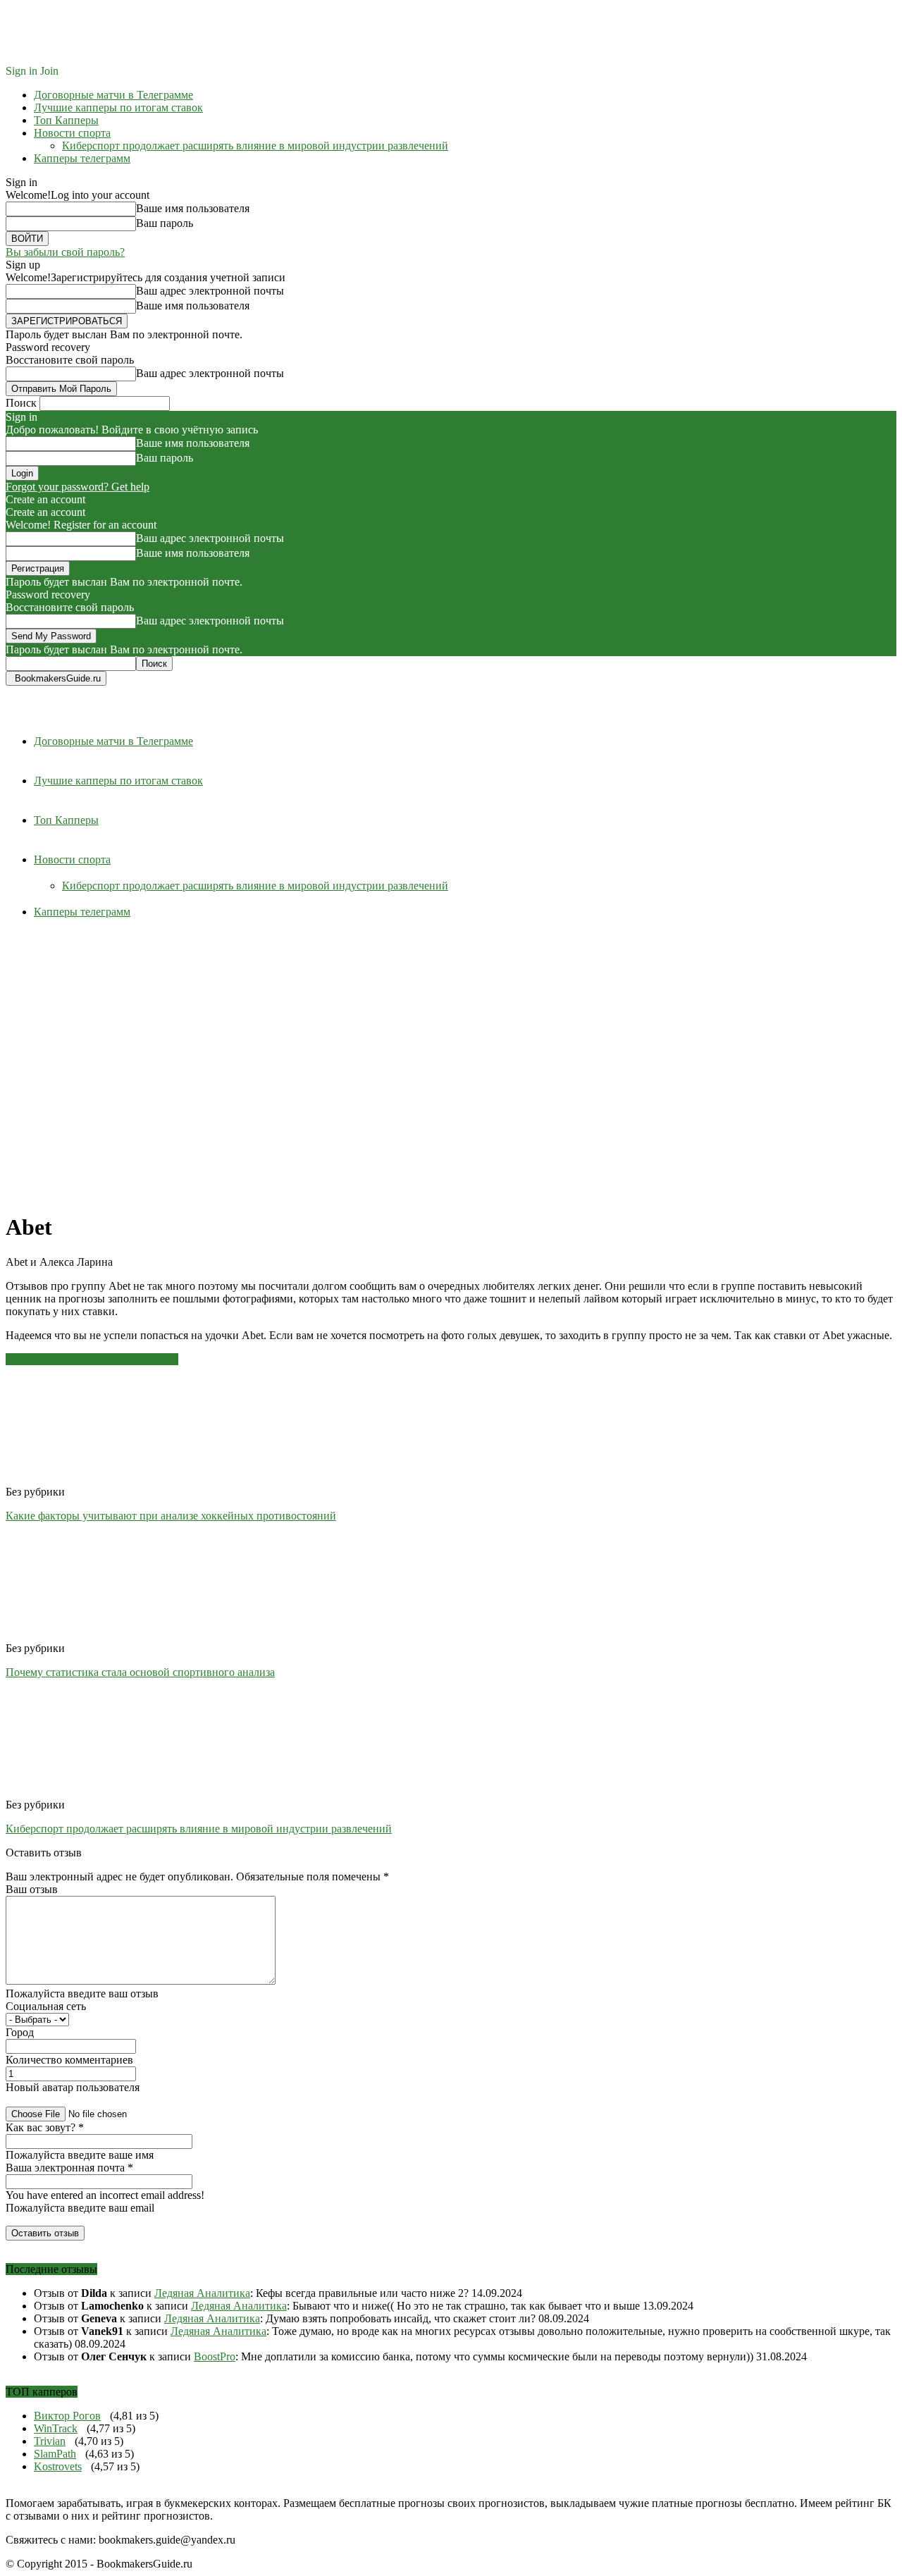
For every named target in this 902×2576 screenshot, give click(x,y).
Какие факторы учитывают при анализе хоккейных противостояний (171, 1516)
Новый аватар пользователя (73, 2087)
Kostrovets (58, 2466)
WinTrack (56, 2428)
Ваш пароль (165, 223)
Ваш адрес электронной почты (210, 291)
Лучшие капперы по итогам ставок (118, 107)
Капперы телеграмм (82, 158)
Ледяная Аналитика (202, 2293)
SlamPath (55, 2454)
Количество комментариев (69, 2060)
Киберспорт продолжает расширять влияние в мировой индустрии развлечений (255, 146)
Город (20, 2032)
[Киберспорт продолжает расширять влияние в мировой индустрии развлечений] (82, 1792)
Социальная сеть (46, 2006)
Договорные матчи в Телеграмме (113, 95)
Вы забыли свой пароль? (65, 252)
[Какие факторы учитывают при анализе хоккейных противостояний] (82, 1479)
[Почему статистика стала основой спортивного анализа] (82, 1635)
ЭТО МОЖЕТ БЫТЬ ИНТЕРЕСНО (92, 1359)
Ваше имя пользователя (193, 208)
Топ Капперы (66, 120)
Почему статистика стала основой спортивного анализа (140, 1672)
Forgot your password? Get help (78, 487)
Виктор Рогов (67, 2416)
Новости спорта (72, 133)
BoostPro (215, 2356)
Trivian (50, 2441)
